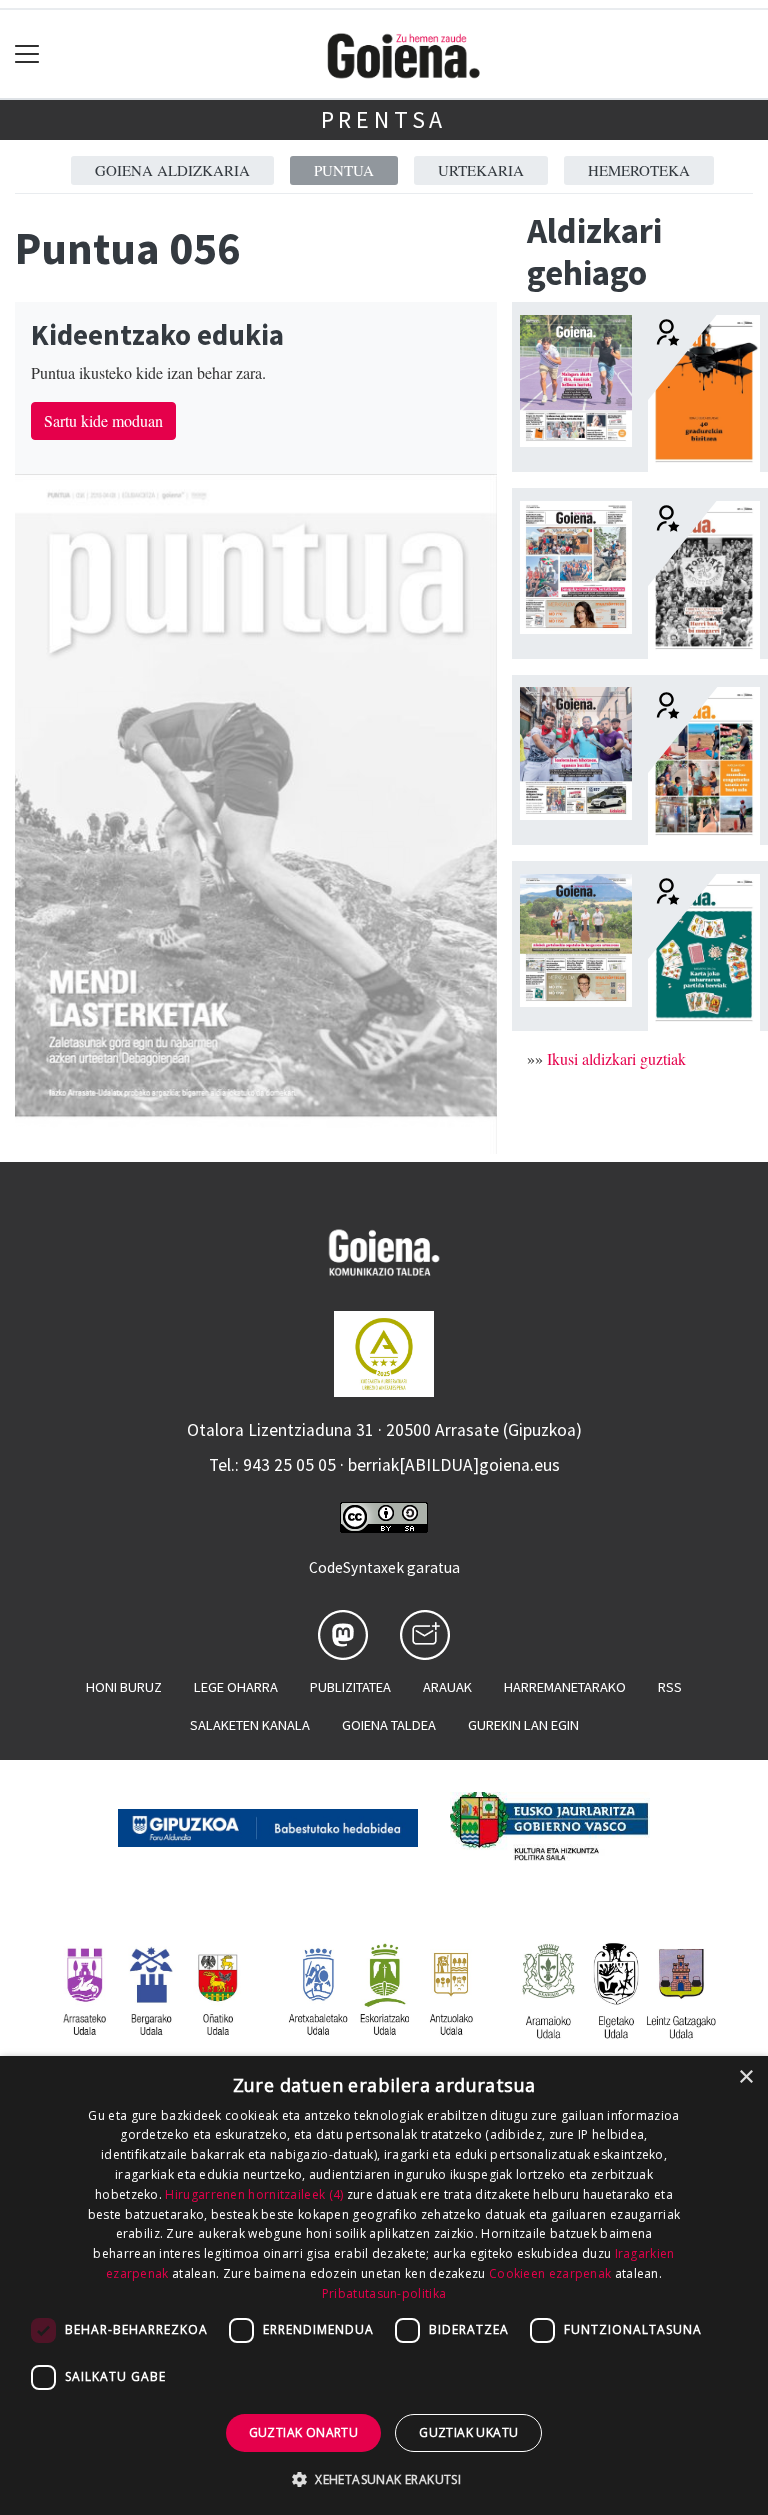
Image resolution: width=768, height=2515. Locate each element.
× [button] (745, 2077)
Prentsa (384, 119)
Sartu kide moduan (103, 420)
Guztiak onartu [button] (304, 2432)
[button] (384, 2479)
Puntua (344, 170)
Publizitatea (350, 1687)
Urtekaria (481, 170)
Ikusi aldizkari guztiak (616, 1058)
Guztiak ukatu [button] (468, 2432)
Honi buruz (124, 1687)
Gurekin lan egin (523, 1725)
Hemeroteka (639, 170)
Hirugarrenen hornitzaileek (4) (254, 2194)
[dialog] (384, 2285)
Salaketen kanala (250, 1725)
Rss (670, 1687)
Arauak (447, 1687)
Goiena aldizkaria (172, 170)
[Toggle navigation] (27, 54)
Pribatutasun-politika (384, 2293)
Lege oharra (236, 1687)
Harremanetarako (565, 1687)
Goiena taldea (389, 1725)
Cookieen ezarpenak (550, 2273)
